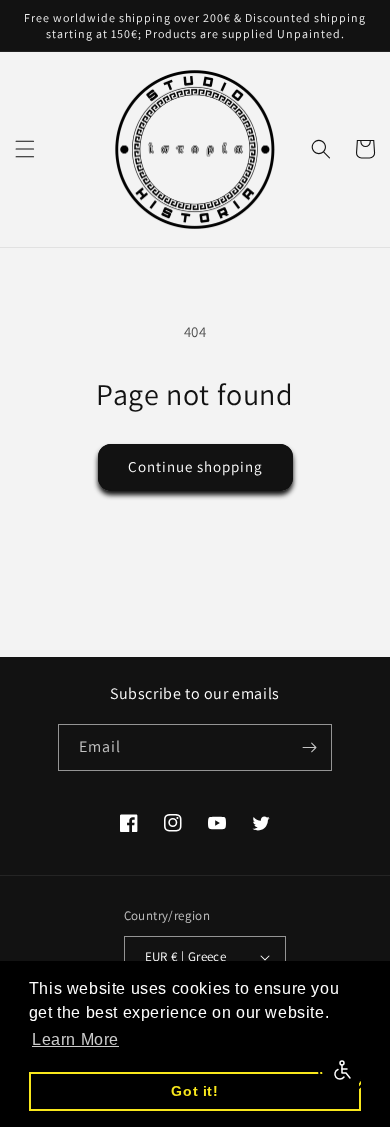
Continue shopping (195, 466)
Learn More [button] (75, 1039)
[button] (25, 149)
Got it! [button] (194, 1091)
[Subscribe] (309, 747)
